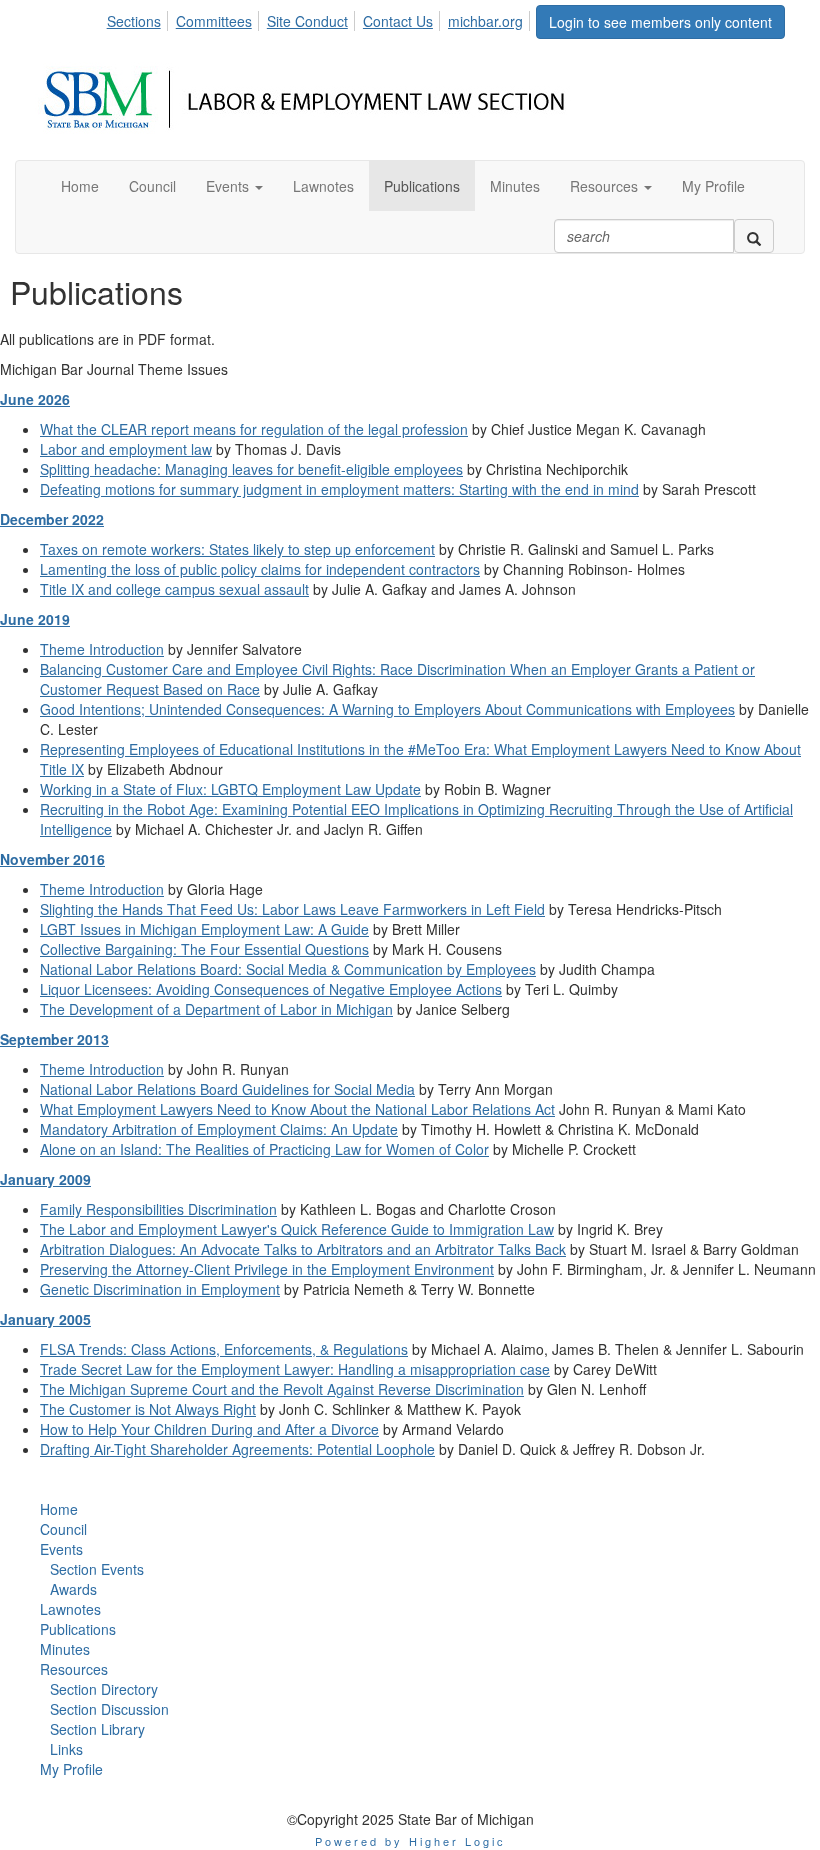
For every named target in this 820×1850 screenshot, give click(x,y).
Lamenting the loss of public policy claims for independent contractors (260, 569)
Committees (214, 21)
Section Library (97, 1729)
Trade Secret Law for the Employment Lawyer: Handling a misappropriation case (295, 1369)
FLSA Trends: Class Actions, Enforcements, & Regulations (224, 1349)
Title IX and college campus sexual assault (174, 589)
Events (61, 1549)
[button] (234, 186)
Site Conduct (307, 21)
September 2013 (54, 1039)
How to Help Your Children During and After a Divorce (209, 1429)
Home (59, 1509)
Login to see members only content (660, 22)
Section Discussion (109, 1709)
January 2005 (45, 1319)
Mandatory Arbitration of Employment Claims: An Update (219, 1129)
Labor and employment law (126, 449)
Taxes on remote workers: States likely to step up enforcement (237, 549)
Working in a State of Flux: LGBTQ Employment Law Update (230, 789)
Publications (78, 1629)
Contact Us (398, 21)
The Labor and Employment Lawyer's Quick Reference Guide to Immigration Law (297, 1229)
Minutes (65, 1649)
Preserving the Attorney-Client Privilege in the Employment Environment (267, 1269)
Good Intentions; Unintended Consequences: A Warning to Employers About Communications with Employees (387, 709)
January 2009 (45, 1179)
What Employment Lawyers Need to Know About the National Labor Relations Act (297, 1109)
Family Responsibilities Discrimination (158, 1209)
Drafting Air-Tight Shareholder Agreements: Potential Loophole (237, 1449)
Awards (73, 1589)
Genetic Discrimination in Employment (160, 1289)
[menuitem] (139, 18)
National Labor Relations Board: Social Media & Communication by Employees (288, 969)
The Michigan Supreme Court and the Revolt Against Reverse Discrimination (282, 1389)
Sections (134, 21)
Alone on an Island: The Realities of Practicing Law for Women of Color (264, 1149)
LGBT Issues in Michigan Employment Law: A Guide (204, 929)
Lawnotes (70, 1609)
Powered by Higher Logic (410, 1841)
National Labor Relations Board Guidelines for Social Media (227, 1089)
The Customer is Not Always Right (148, 1409)
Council (63, 1529)
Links (66, 1749)
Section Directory (104, 1689)
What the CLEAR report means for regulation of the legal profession (254, 429)
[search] (754, 236)
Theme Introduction (102, 649)
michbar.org (485, 21)
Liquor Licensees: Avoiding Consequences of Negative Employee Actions (271, 989)
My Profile (71, 1769)
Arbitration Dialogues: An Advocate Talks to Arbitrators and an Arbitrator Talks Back (303, 1249)
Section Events (97, 1569)
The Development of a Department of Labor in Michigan (216, 1009)
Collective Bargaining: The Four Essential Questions (204, 949)
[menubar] (320, 18)
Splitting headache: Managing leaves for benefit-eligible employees (251, 469)
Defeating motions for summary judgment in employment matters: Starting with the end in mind (339, 489)
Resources (74, 1669)
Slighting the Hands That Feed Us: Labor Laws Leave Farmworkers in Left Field (292, 909)
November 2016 (52, 859)
